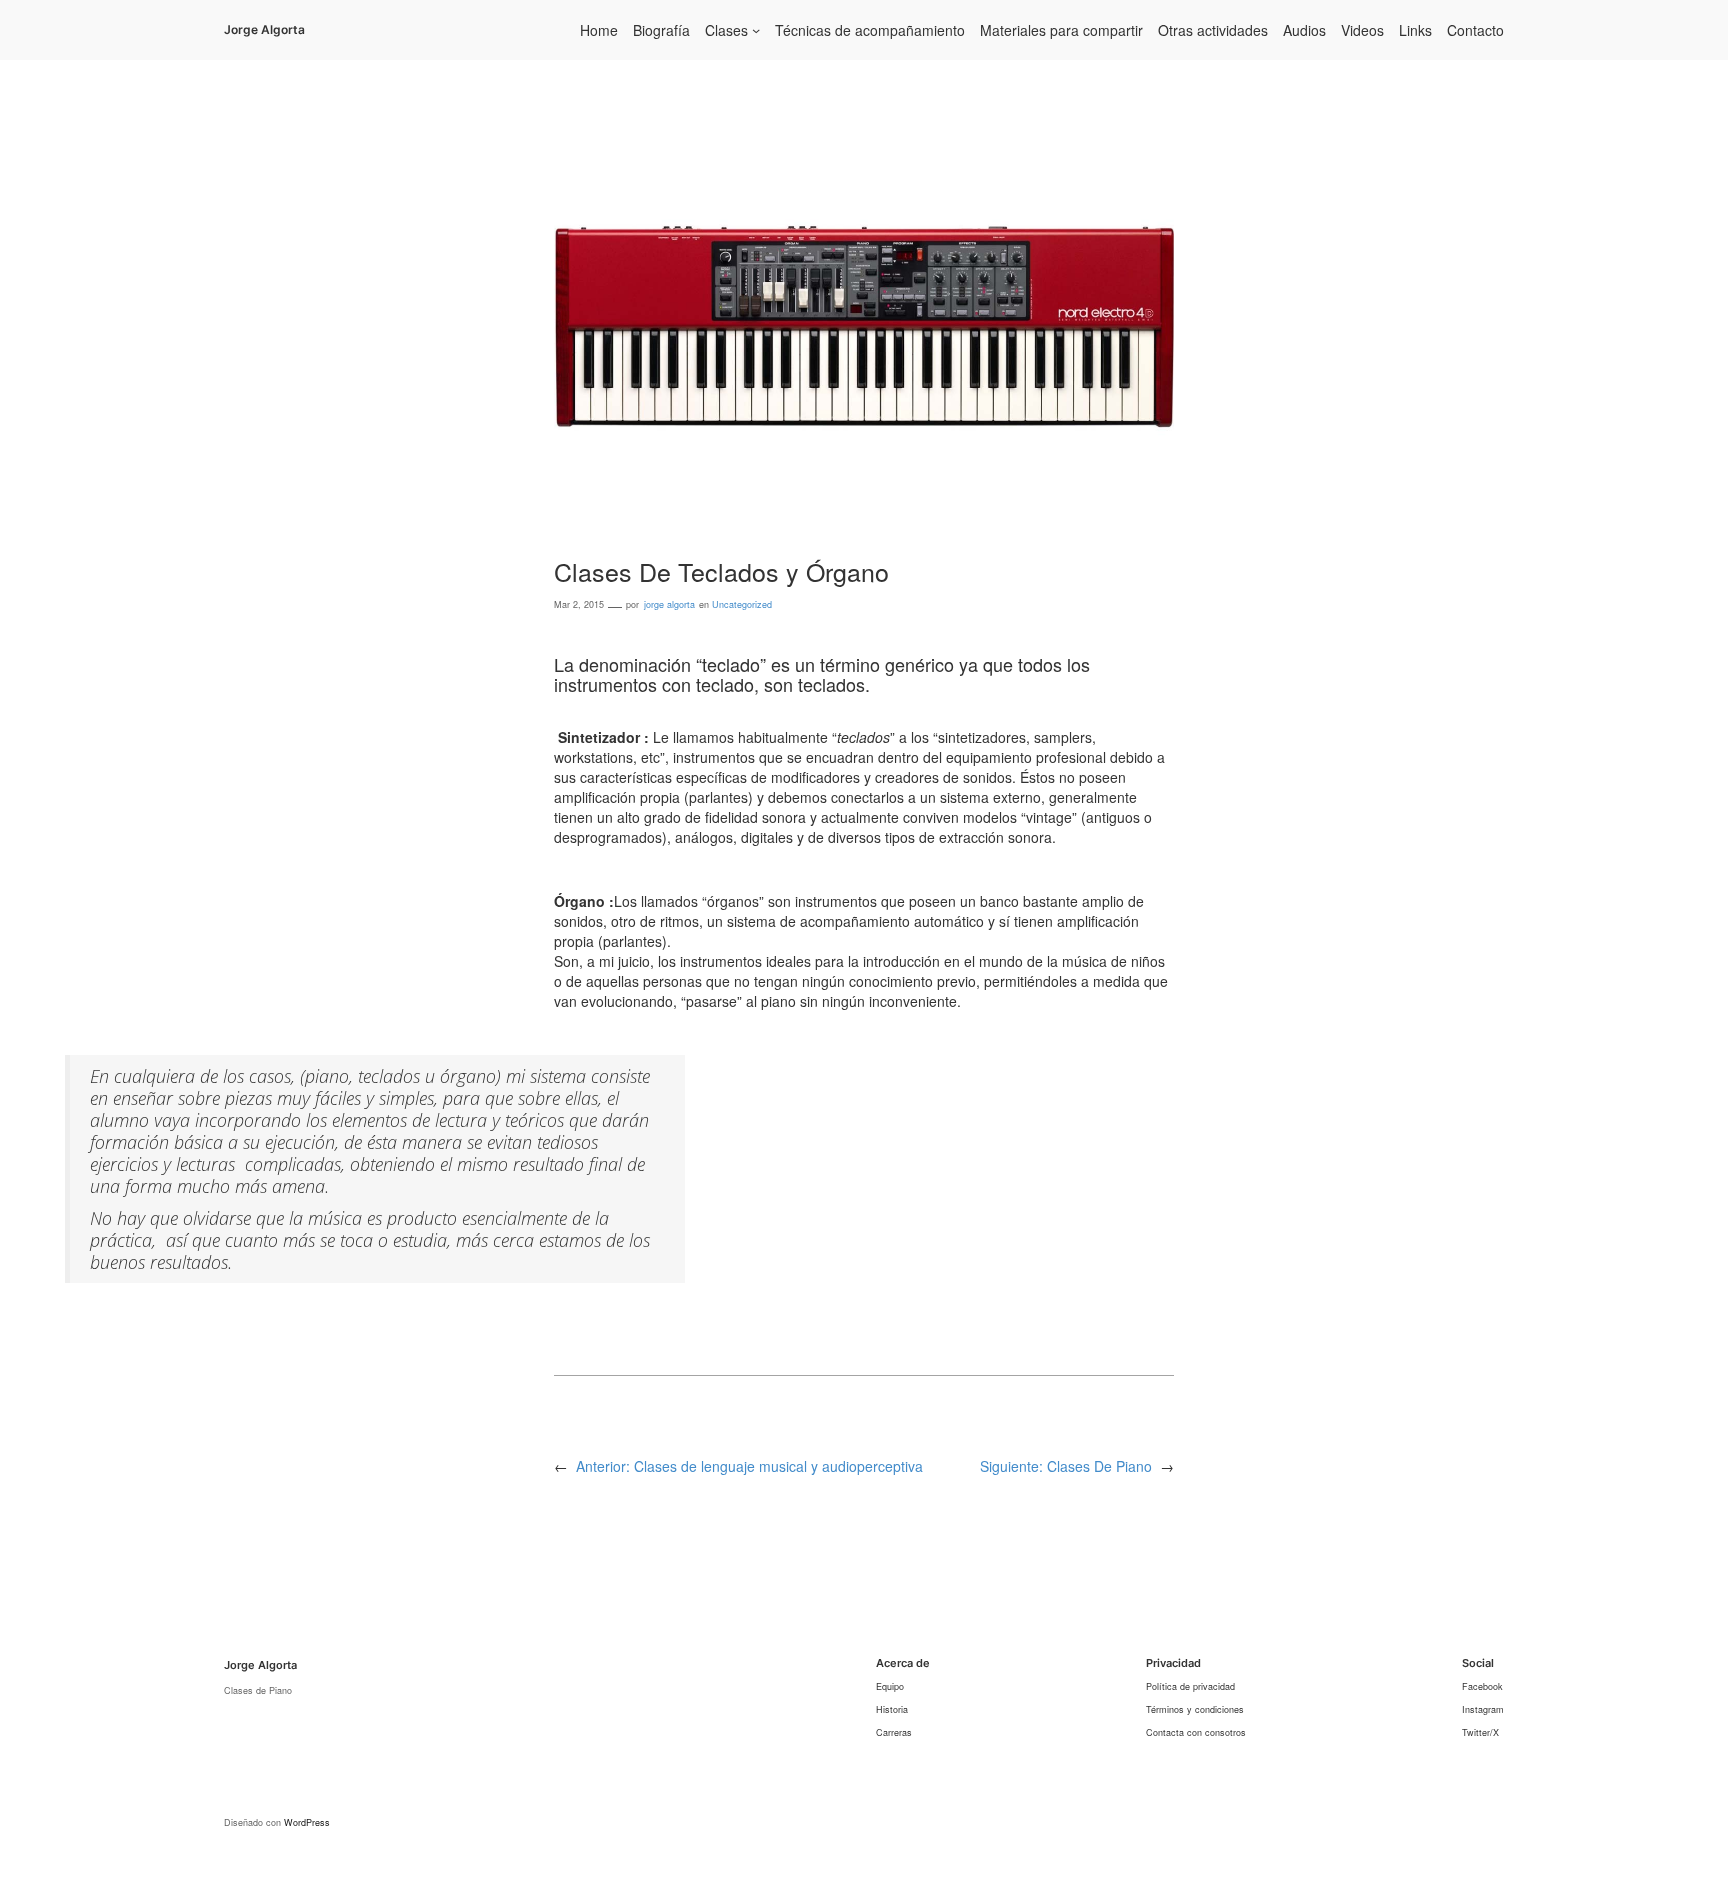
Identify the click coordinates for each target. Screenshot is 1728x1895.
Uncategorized (742, 604)
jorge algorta (669, 604)
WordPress (307, 1822)
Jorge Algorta (264, 29)
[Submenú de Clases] (756, 30)
